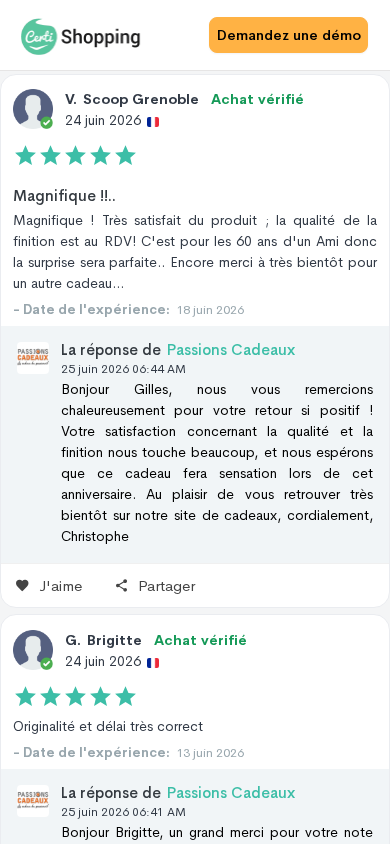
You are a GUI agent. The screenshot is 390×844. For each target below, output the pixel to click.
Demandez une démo (289, 35)
